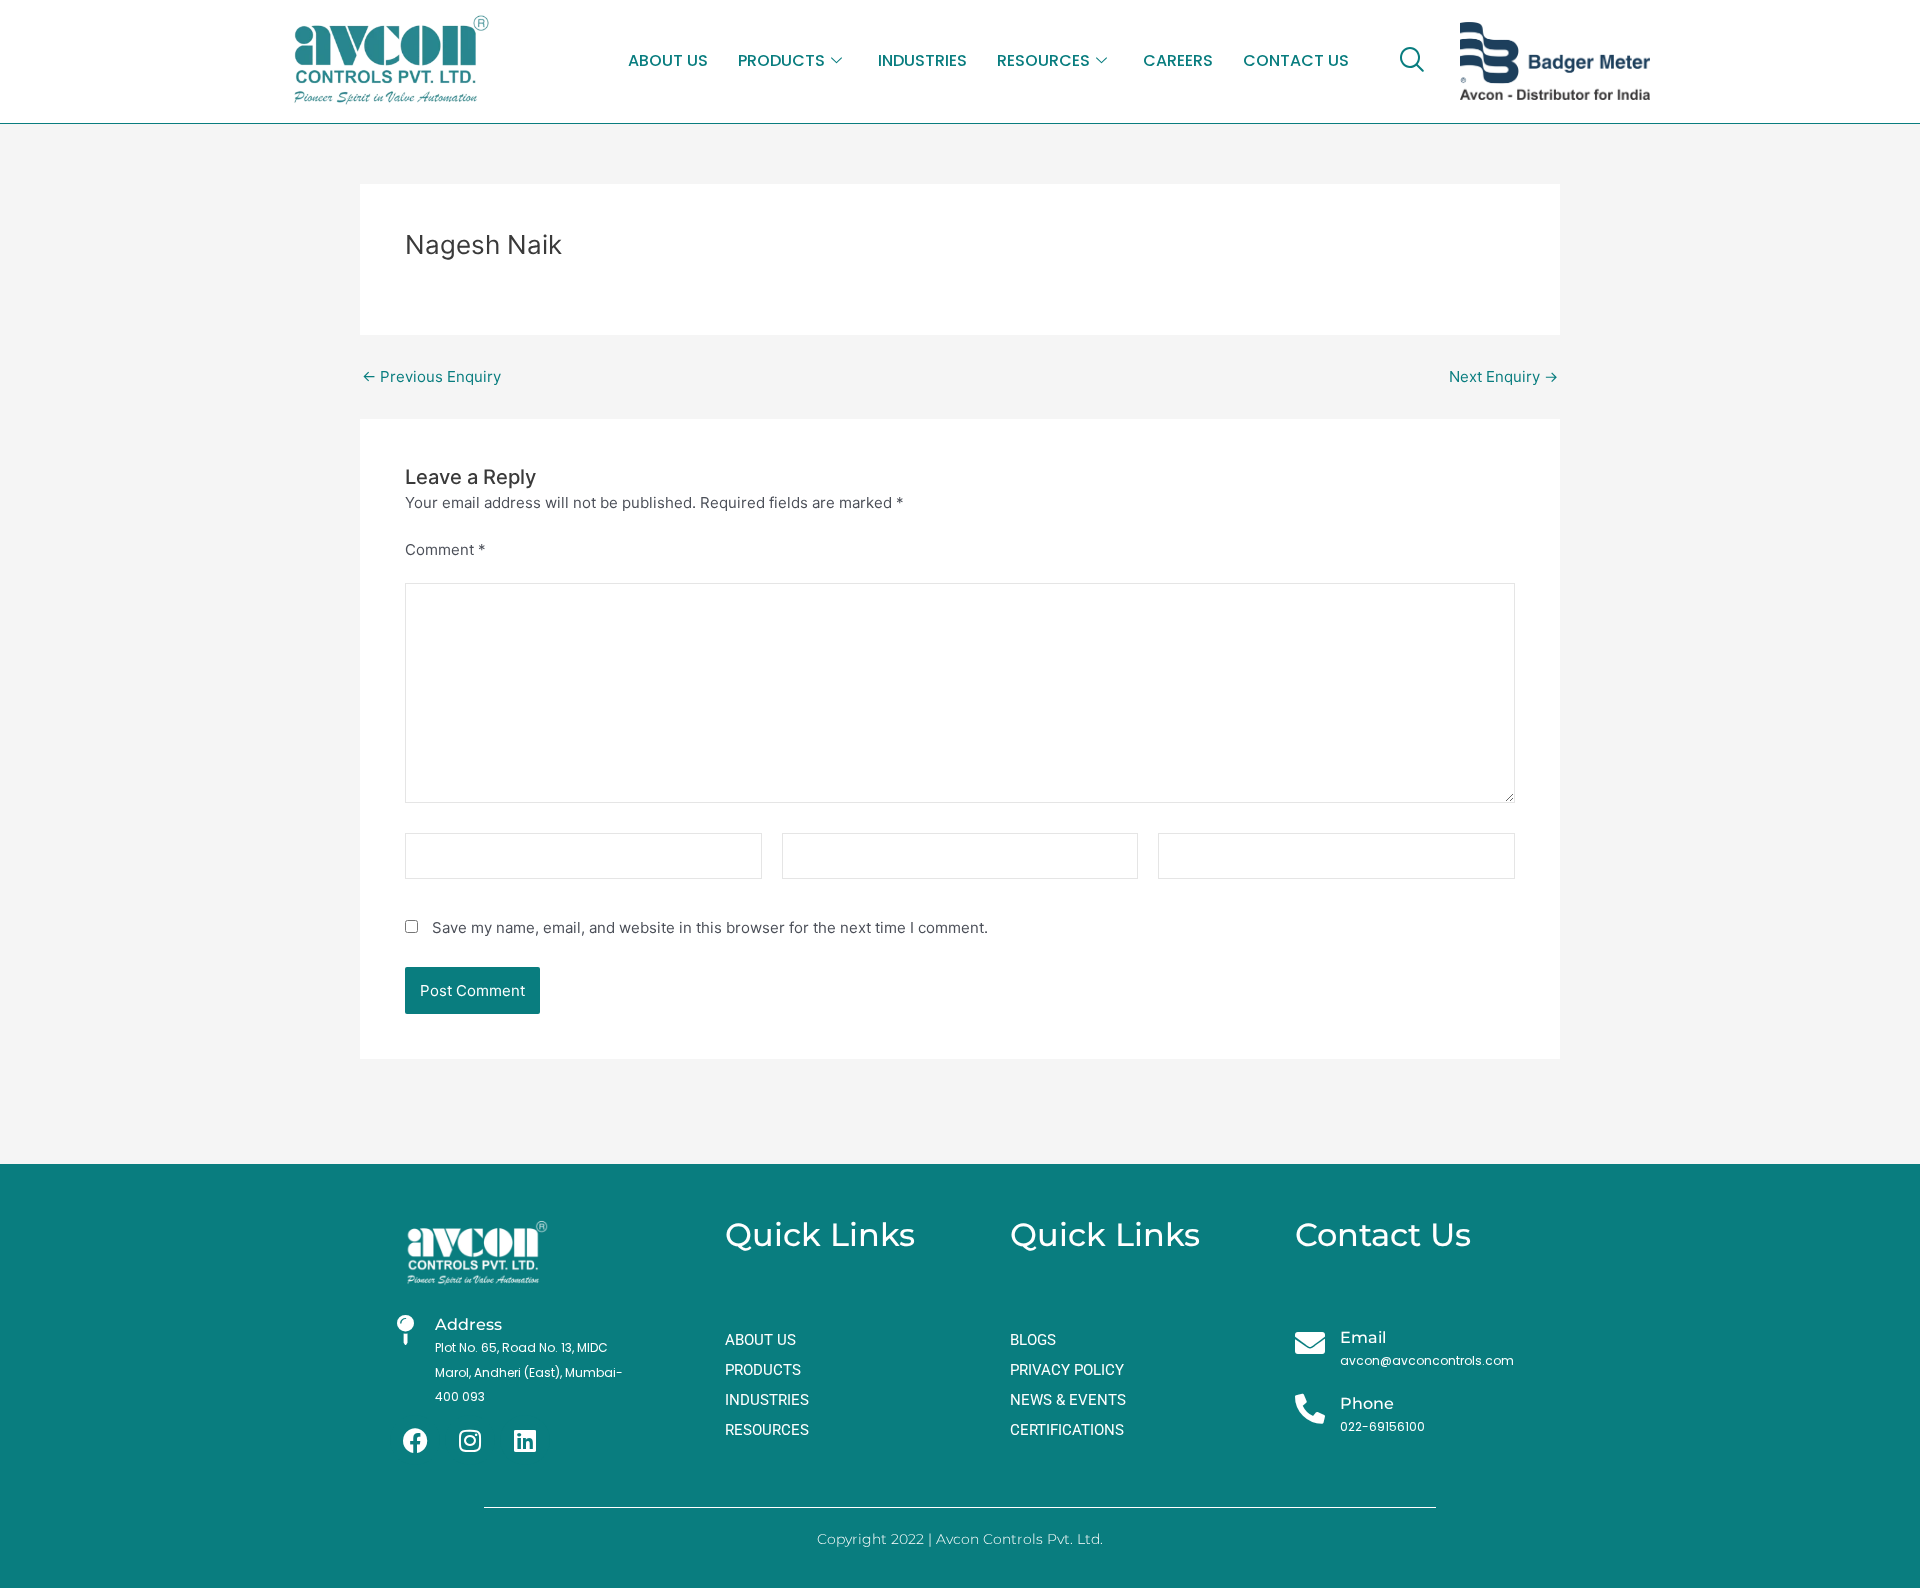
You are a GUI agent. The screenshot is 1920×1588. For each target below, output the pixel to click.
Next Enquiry (1503, 376)
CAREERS (1178, 60)
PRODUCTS (781, 60)
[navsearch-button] (1411, 61)
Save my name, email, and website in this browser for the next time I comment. (710, 927)
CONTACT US (1296, 60)
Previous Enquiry (431, 376)
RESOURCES (1043, 60)
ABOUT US (668, 60)
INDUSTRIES (922, 60)
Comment (445, 549)
